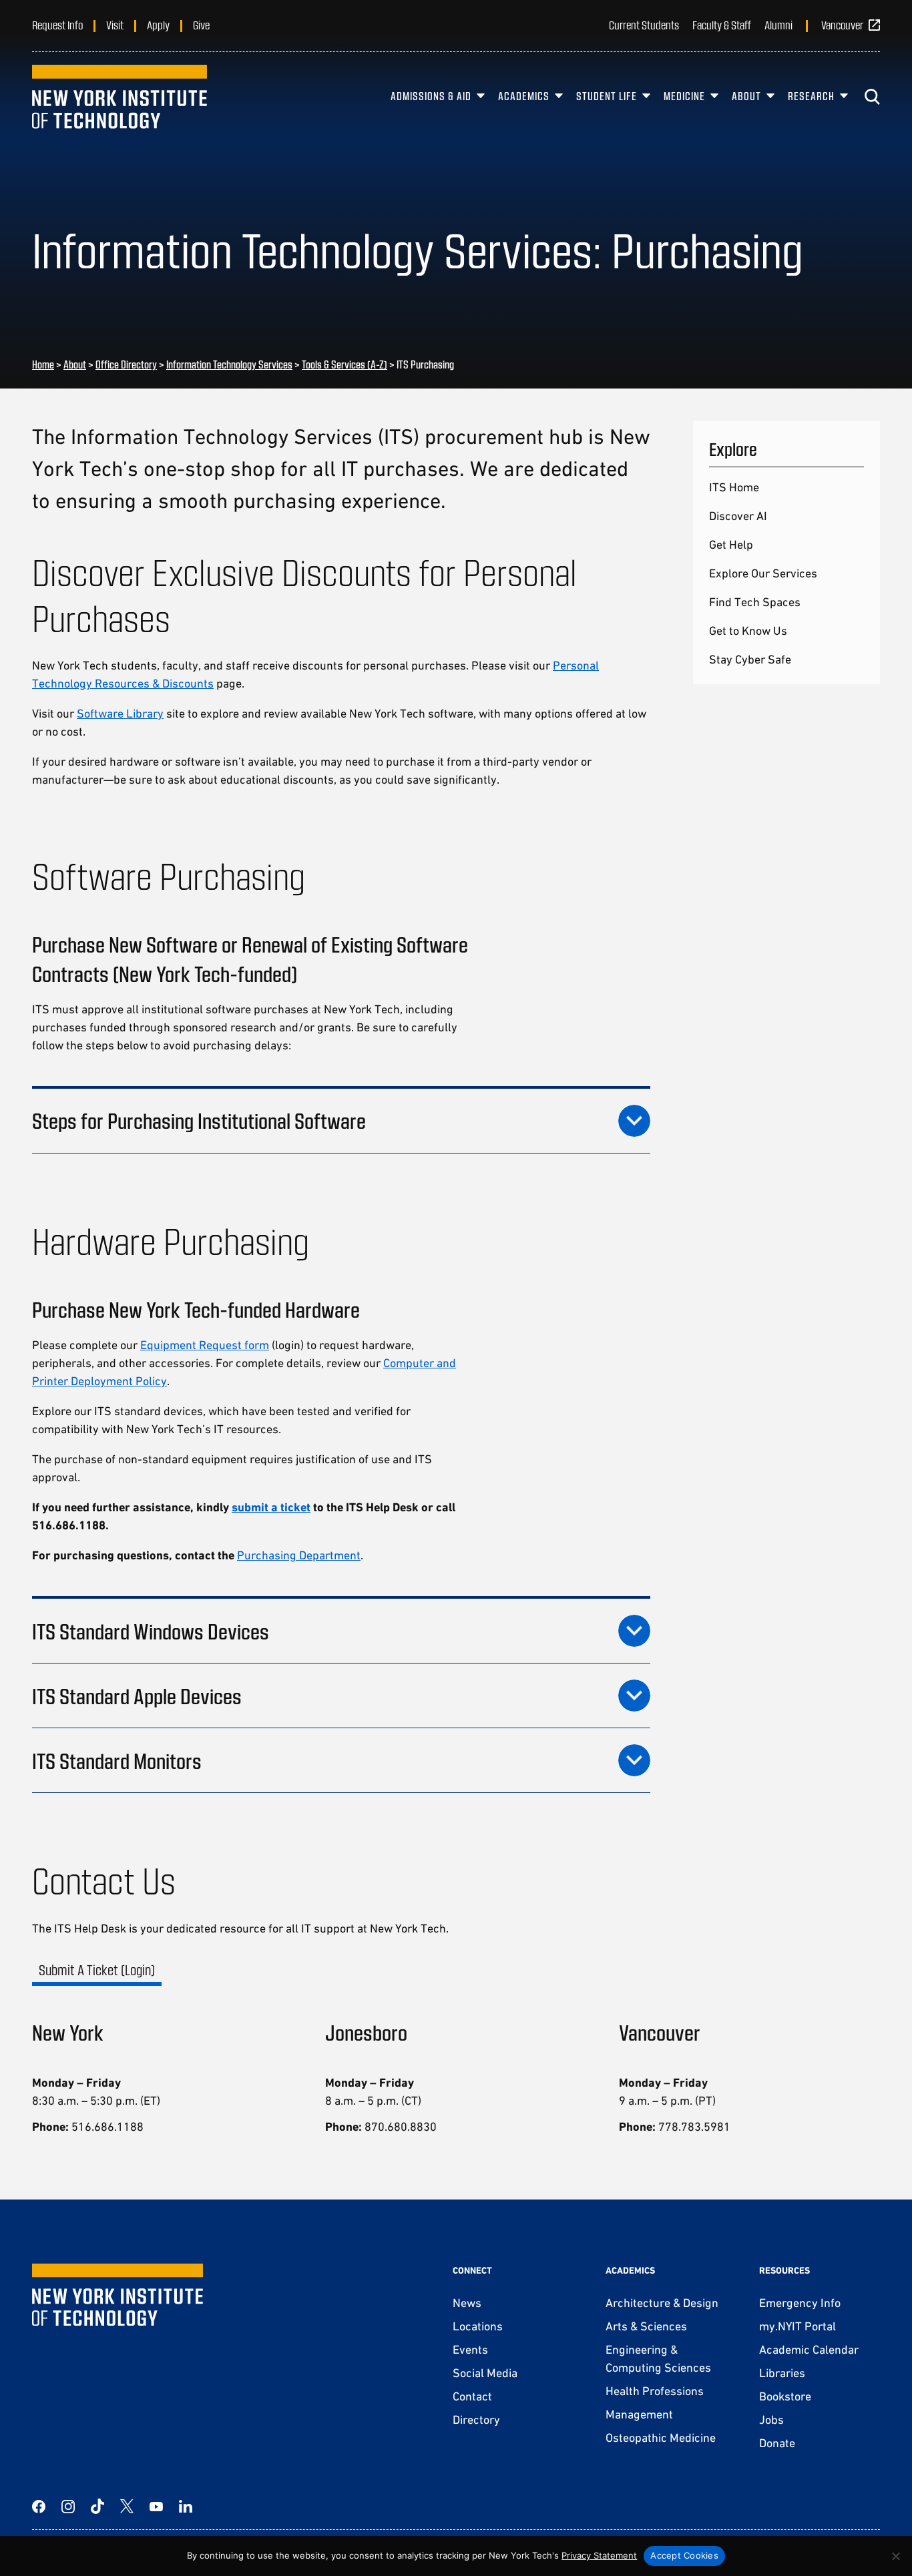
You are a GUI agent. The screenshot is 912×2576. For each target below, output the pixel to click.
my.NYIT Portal (797, 2326)
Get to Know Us (748, 630)
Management (639, 2414)
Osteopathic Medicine (661, 2437)
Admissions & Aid (431, 96)
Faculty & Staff (722, 25)
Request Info (57, 25)
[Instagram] (68, 2507)
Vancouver (842, 25)
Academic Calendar (809, 2349)
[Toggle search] (872, 97)
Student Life (607, 96)
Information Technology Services (229, 364)
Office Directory (126, 364)
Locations (478, 2326)
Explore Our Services (763, 573)
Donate (777, 2443)
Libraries (782, 2373)
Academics (524, 96)
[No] (895, 2556)
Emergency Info (800, 2303)
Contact (472, 2396)
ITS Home (734, 487)
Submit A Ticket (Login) (97, 1970)
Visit (115, 25)
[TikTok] (97, 2507)
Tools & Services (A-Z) (345, 364)
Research (811, 96)
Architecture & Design (662, 2303)
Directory (476, 2419)
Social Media (485, 2373)
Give (201, 25)
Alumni (778, 25)
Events (470, 2349)
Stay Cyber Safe (750, 659)
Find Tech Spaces (755, 602)
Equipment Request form (205, 1345)
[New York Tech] (120, 97)
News (467, 2303)
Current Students (644, 25)
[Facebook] (39, 2507)
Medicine (684, 96)
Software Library (120, 713)
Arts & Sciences (646, 2326)
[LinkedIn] (186, 2507)
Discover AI (738, 516)
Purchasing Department (299, 1555)
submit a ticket (271, 1507)
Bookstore (785, 2396)
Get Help (731, 544)
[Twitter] (127, 2507)
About (746, 96)
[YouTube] (156, 2507)
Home (43, 364)
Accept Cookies (684, 2555)
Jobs (771, 2419)
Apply (158, 25)
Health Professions (655, 2391)
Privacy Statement (599, 2555)
